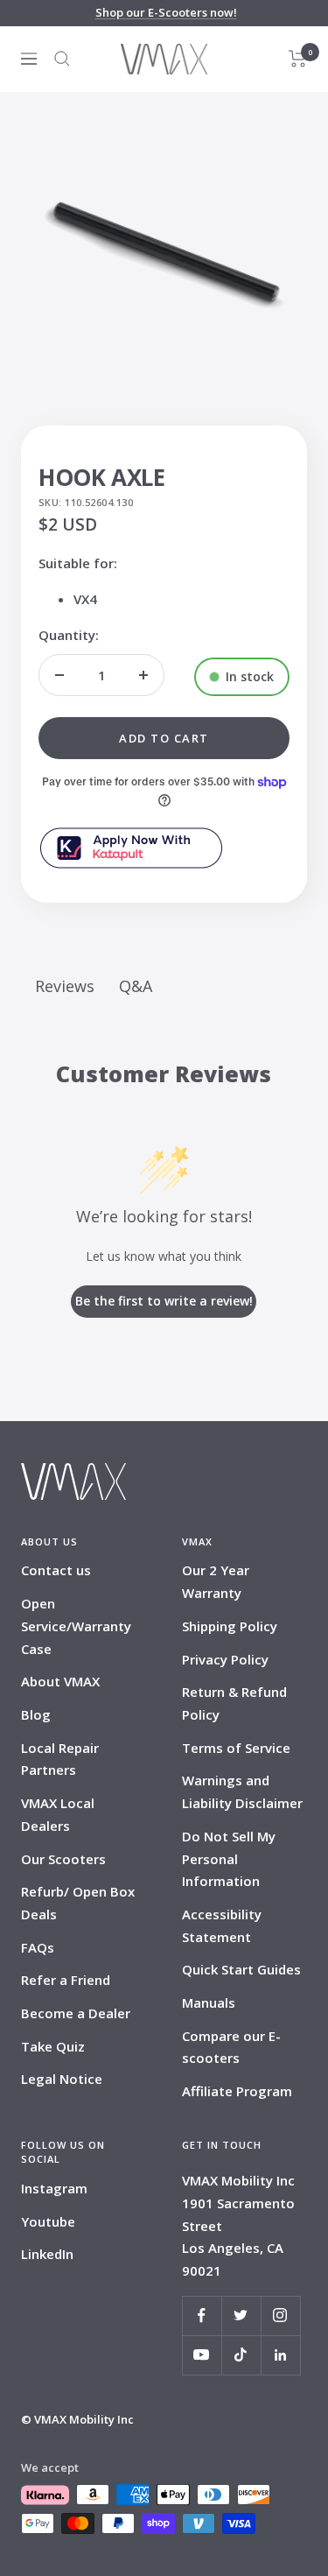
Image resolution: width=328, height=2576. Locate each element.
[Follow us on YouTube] (202, 2355)
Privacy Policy (225, 1659)
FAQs (38, 1947)
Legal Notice (62, 2079)
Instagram (54, 2188)
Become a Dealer (76, 2013)
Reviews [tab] (65, 986)
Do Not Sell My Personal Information (229, 1858)
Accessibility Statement (222, 1925)
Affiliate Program (237, 2091)
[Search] (62, 59)
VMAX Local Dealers (58, 1814)
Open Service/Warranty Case (76, 1626)
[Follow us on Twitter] (241, 2316)
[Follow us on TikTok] (241, 2355)
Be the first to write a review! (164, 1301)
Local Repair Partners (60, 1759)
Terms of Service (236, 1748)
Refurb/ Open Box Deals (78, 1903)
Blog (36, 1714)
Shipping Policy (230, 1626)
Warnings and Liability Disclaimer (242, 1791)
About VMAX (60, 1681)
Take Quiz (53, 2046)
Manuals (209, 2002)
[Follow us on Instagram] (280, 2316)
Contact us (56, 1570)
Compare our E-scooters (231, 2047)
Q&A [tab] (136, 986)
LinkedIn (47, 2254)
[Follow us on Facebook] (202, 2316)
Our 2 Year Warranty (216, 1581)
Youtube (48, 2221)
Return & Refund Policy (234, 1703)
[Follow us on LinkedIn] (280, 2355)
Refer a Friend (66, 1980)
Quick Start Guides (241, 1969)
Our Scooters (63, 1859)
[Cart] (298, 59)
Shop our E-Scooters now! (166, 12)
